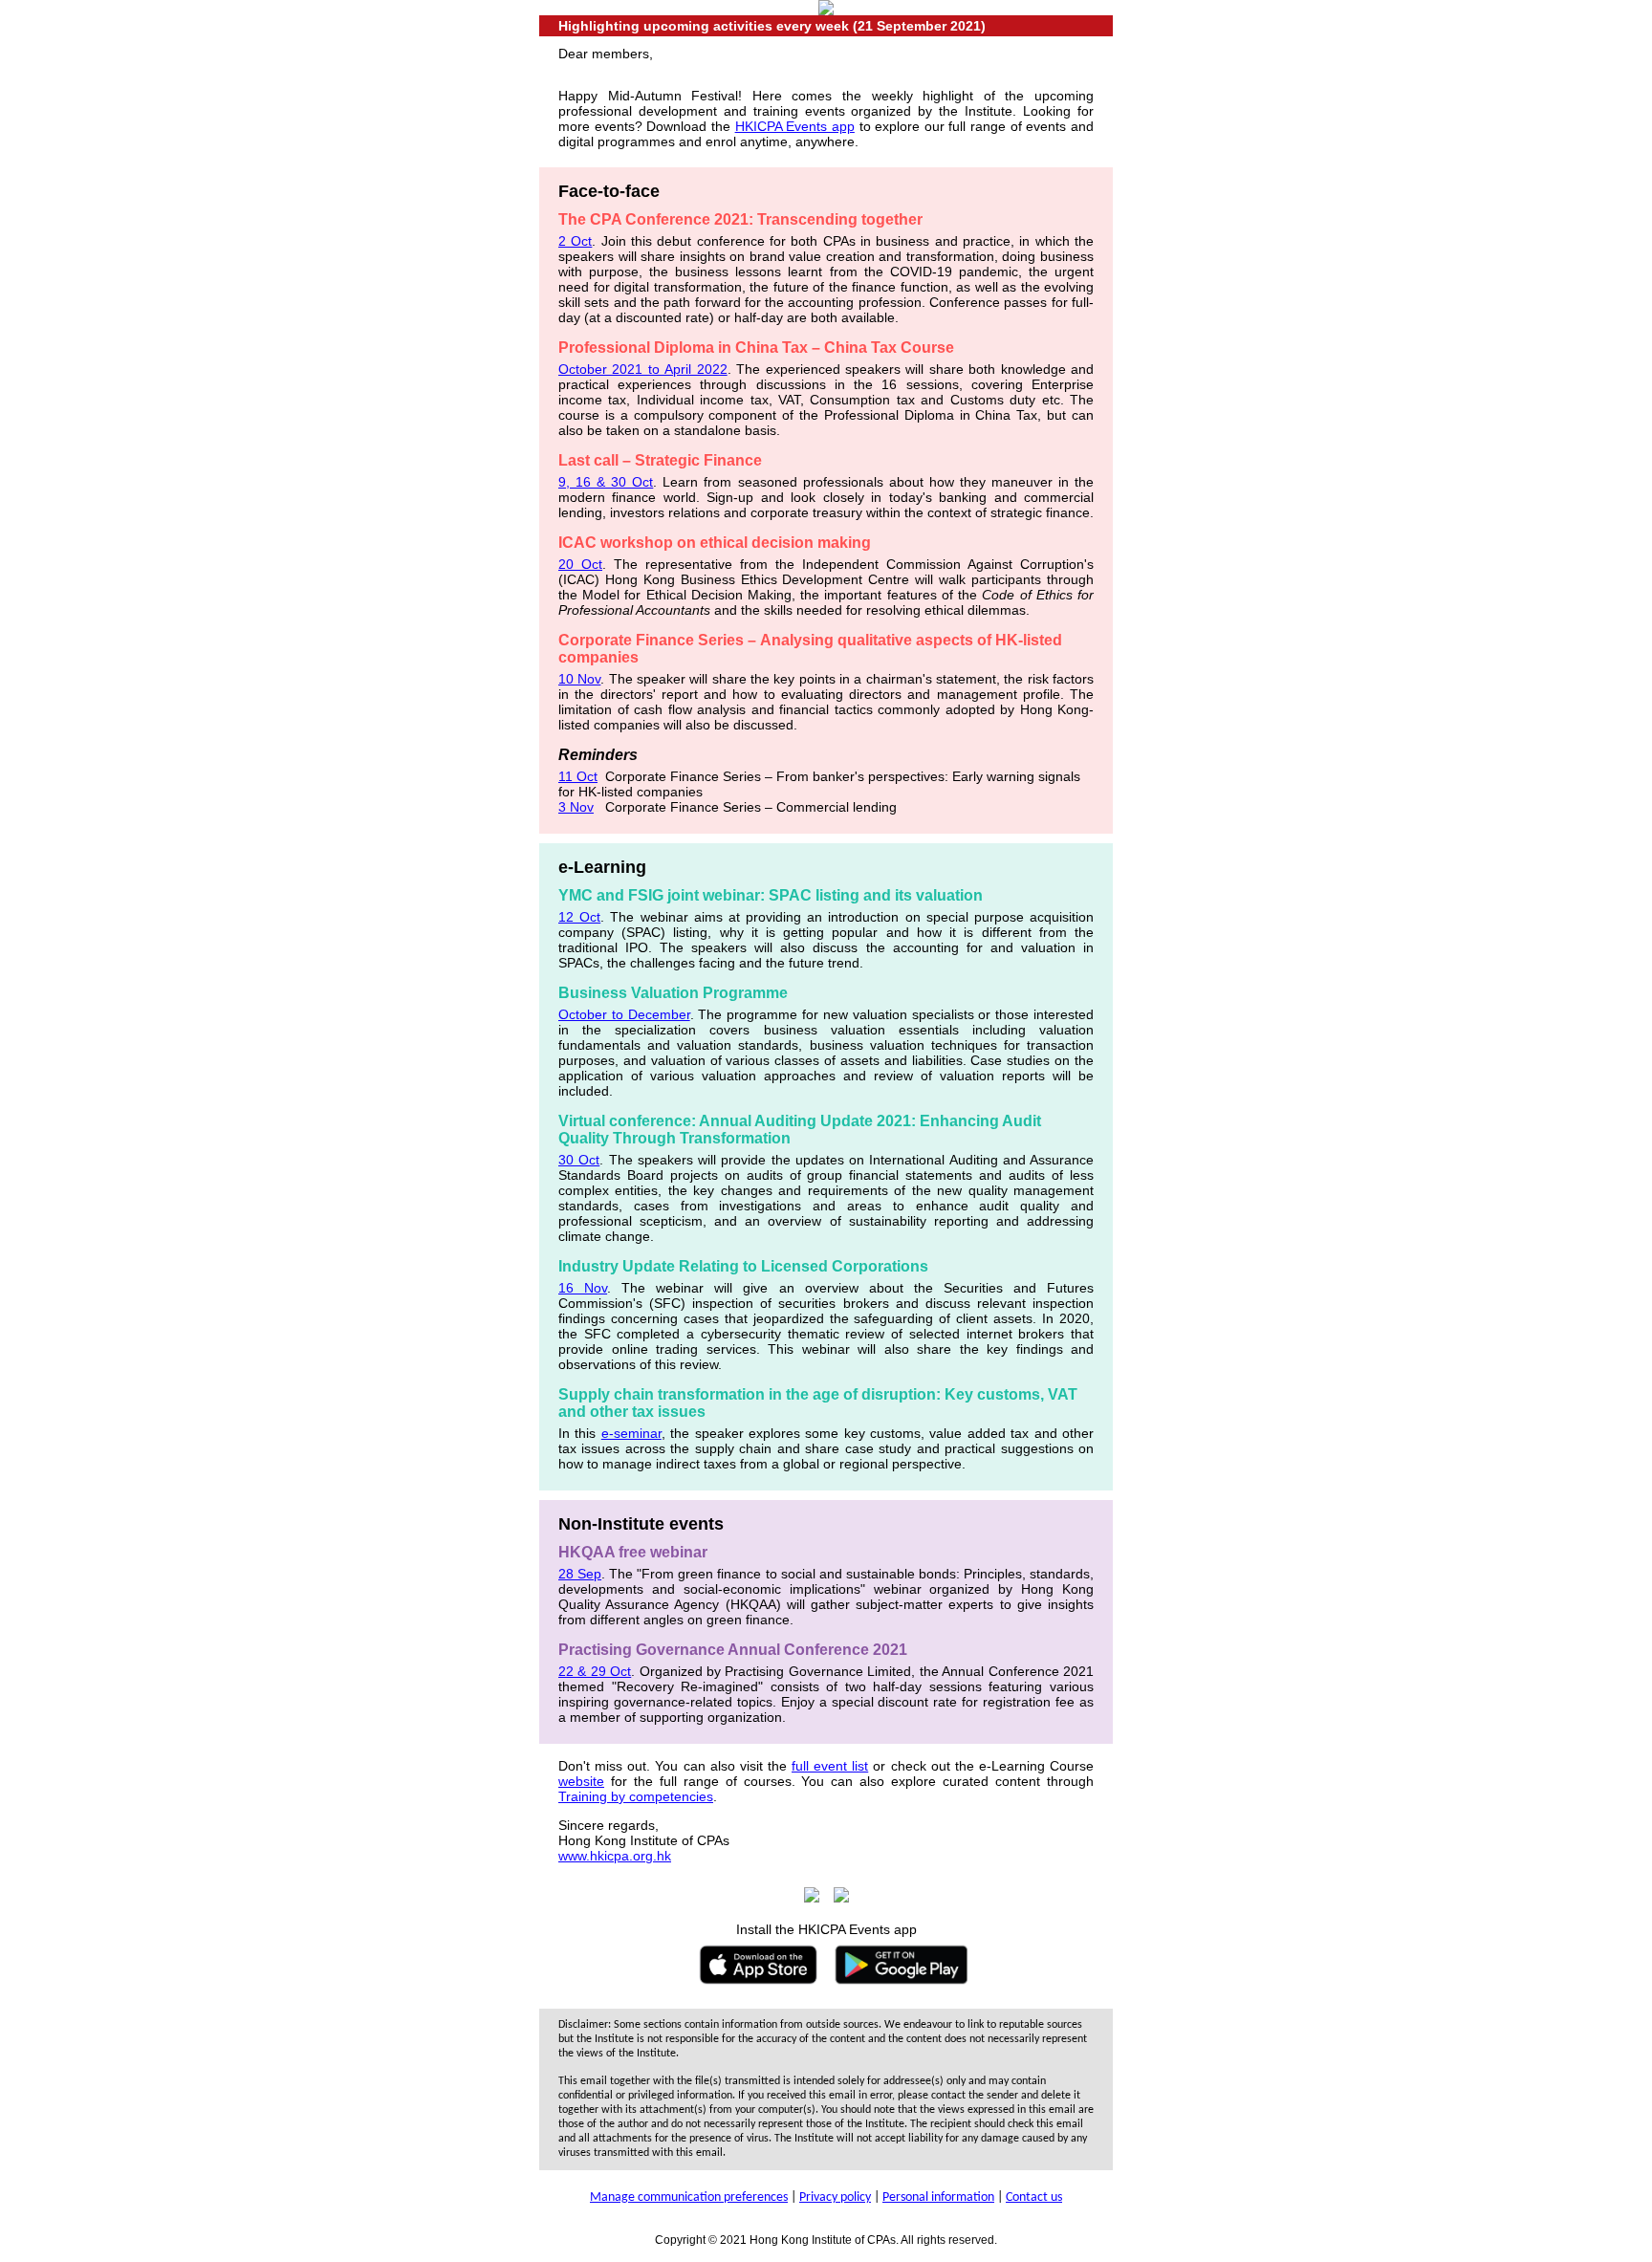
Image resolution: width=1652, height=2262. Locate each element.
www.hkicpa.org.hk (615, 1856)
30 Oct (579, 1160)
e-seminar (631, 1433)
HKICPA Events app (795, 126)
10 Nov (579, 679)
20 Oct (580, 564)
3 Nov (576, 807)
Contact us (1034, 2197)
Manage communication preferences (689, 2197)
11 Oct (578, 776)
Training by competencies (636, 1796)
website (581, 1781)
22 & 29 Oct (595, 1671)
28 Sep (580, 1574)
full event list (830, 1766)
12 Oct (579, 917)
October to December (624, 1014)
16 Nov (583, 1288)
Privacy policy (835, 2197)
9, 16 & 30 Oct (606, 482)
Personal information (938, 2197)
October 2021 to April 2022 (643, 369)
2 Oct (575, 241)
